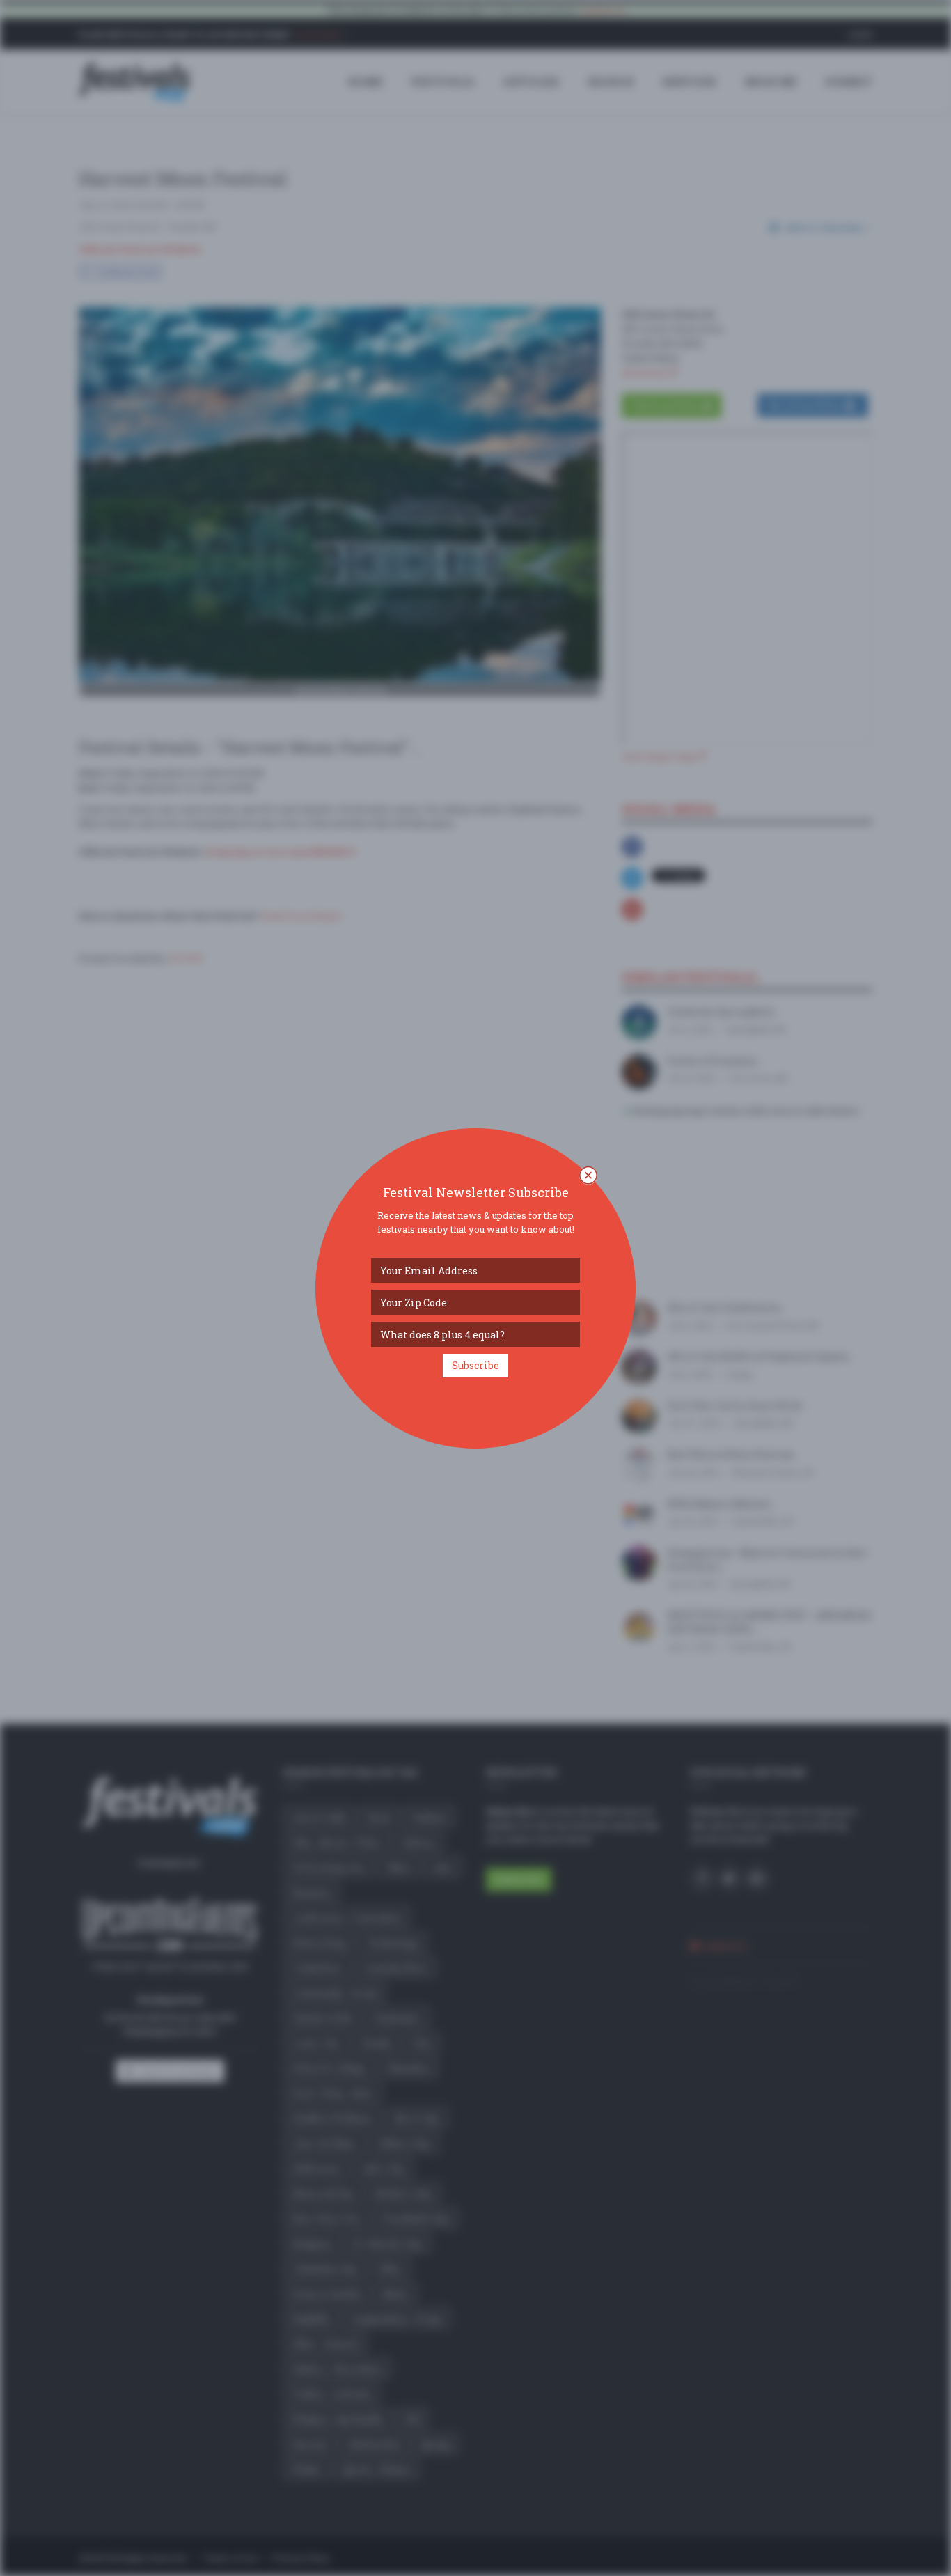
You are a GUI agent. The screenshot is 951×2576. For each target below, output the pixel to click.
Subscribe (475, 1365)
